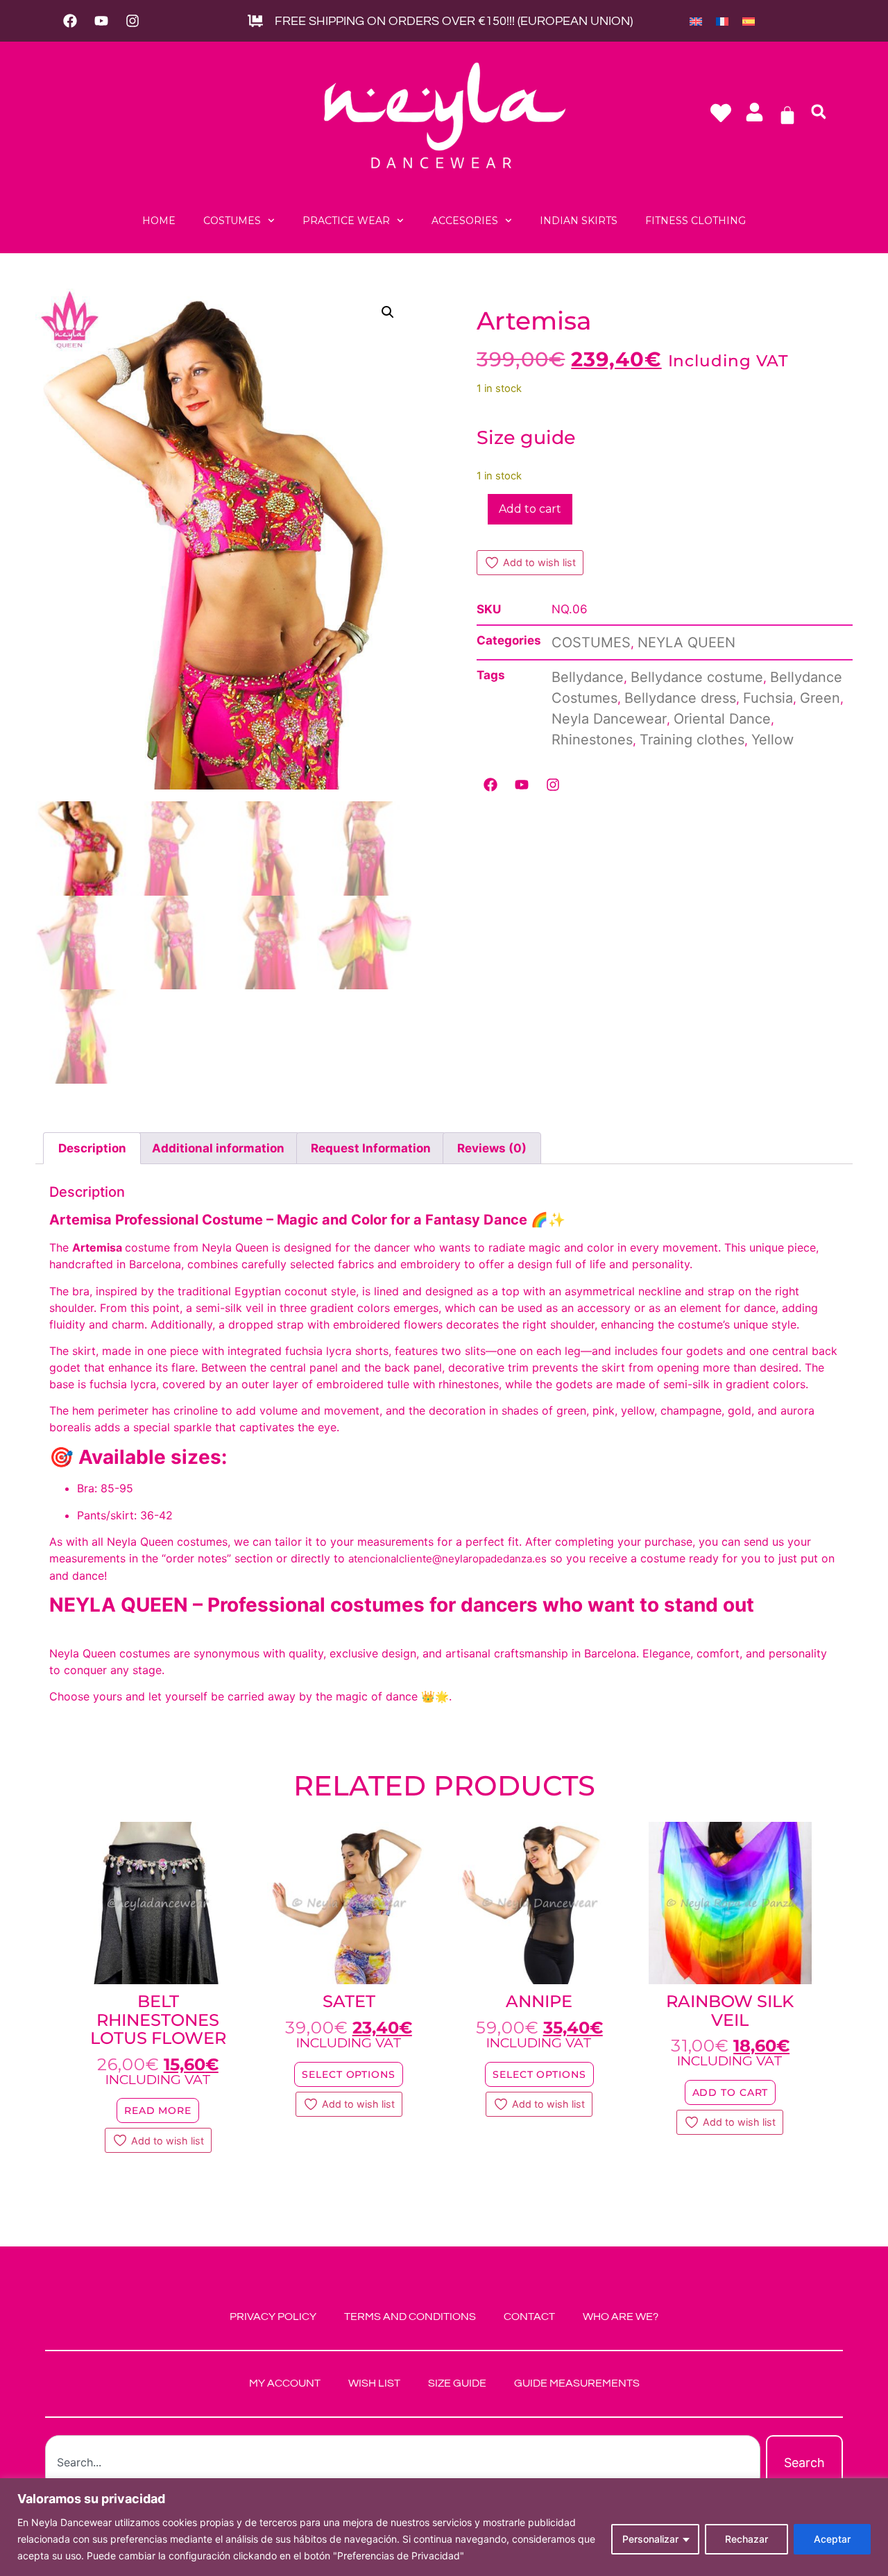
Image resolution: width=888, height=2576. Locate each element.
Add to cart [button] (731, 2092)
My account (285, 2383)
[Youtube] (101, 21)
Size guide (526, 437)
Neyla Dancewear (609, 719)
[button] (819, 112)
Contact (529, 2317)
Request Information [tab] (371, 1148)
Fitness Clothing (695, 221)
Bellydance (588, 677)
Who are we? (621, 2317)
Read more (158, 2110)
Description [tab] (92, 1148)
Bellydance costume (697, 677)
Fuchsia (768, 698)
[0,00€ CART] (787, 115)
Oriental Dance (722, 719)
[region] (444, 2527)
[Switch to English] (696, 21)
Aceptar (832, 2539)
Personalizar (650, 2539)
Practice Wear (346, 221)
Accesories (465, 221)
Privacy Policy (273, 2317)
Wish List (374, 2383)
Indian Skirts (579, 221)
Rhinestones (592, 740)
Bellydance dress (680, 698)
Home (159, 221)
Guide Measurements (577, 2383)
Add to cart (530, 509)
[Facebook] (70, 21)
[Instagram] (133, 21)
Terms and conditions (410, 2317)
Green (820, 698)
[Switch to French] (722, 21)
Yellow (772, 740)
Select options (349, 2074)
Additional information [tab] (218, 1148)
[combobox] (403, 2463)
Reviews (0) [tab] (492, 1148)
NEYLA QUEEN (686, 642)
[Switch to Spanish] (749, 21)
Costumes (232, 221)
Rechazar (746, 2539)
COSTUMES (591, 642)
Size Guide (457, 2383)
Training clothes (692, 740)
